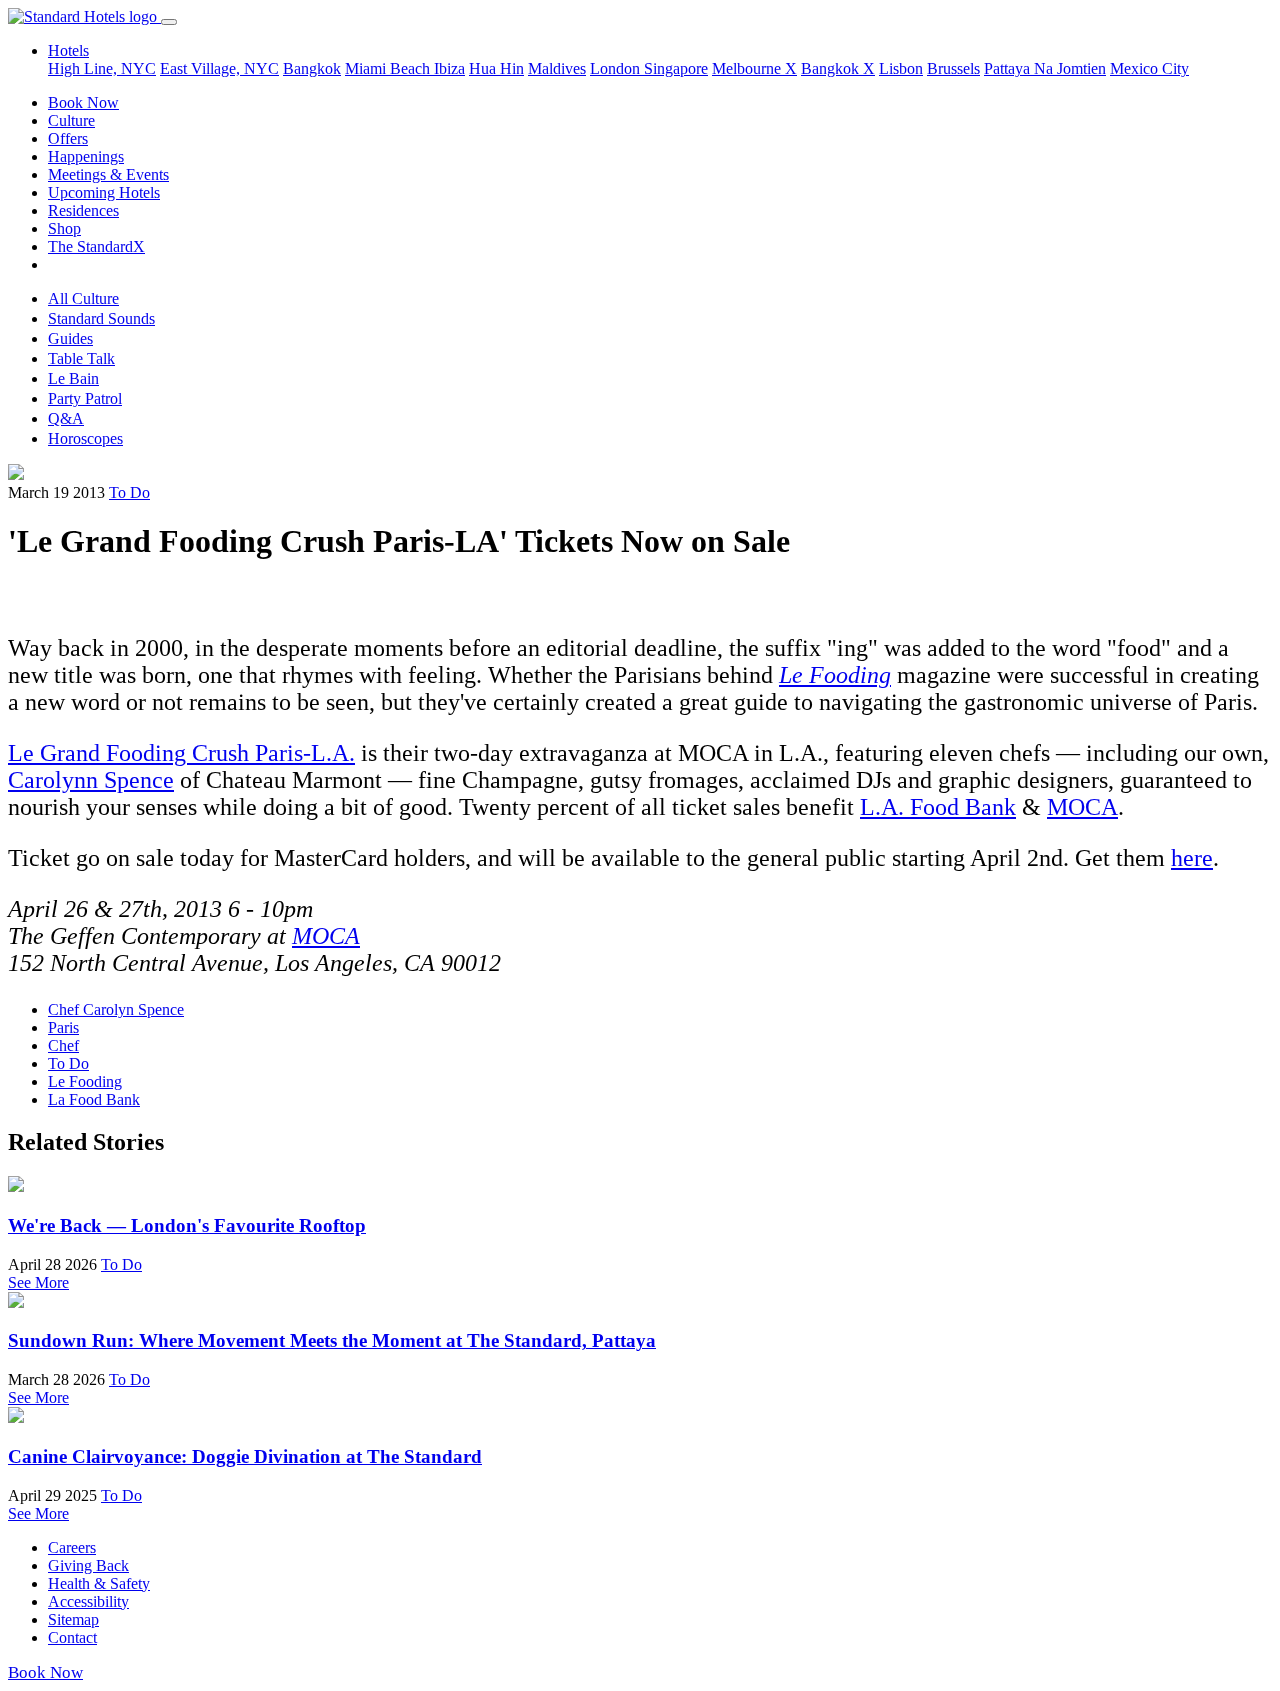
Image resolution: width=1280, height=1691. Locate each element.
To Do (129, 492)
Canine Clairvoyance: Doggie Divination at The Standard (245, 1456)
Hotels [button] (68, 50)
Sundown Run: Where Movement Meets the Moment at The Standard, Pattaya (332, 1340)
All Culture (83, 298)
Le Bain (73, 378)
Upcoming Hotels (104, 192)
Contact (72, 1637)
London (617, 68)
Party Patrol (85, 398)
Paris (63, 1027)
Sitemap (73, 1619)
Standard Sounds (101, 318)
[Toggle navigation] (169, 22)
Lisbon (901, 68)
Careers (72, 1547)
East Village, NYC (219, 68)
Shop (64, 228)
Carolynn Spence (91, 780)
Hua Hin (496, 68)
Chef (63, 1045)
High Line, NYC (102, 68)
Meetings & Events (108, 174)
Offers (68, 138)
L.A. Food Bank (938, 807)
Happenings (86, 156)
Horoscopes (85, 438)
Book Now (83, 102)
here (1192, 858)
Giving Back (88, 1565)
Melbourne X (754, 68)
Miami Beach (389, 68)
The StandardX (96, 246)
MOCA (1082, 807)
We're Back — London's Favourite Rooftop (187, 1225)
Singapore (676, 68)
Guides (70, 338)
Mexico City (1149, 68)
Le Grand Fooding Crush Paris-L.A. (181, 753)
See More (38, 1282)
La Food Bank (94, 1099)
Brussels (953, 68)
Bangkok (312, 68)
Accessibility (88, 1601)
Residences (83, 210)
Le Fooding (85, 1081)
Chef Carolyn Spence (116, 1009)
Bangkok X (838, 68)
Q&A (66, 418)
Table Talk (81, 358)
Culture (71, 120)
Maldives (557, 68)
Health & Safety (99, 1583)
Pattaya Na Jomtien (1045, 68)
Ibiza (449, 68)
